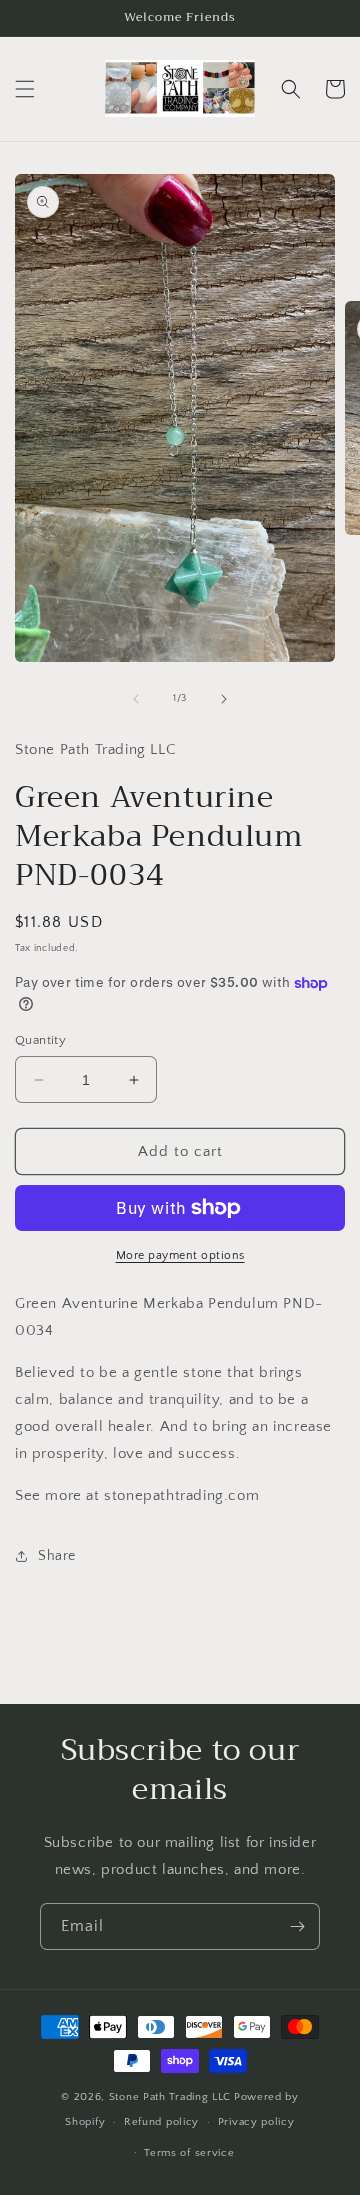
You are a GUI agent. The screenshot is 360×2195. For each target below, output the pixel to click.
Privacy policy (256, 2122)
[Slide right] (224, 699)
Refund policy (161, 2122)
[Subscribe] (297, 1926)
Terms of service (189, 2153)
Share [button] (57, 1556)
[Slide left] (136, 699)
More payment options (180, 1255)
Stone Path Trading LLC (170, 2097)
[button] (25, 89)
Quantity (40, 1040)
